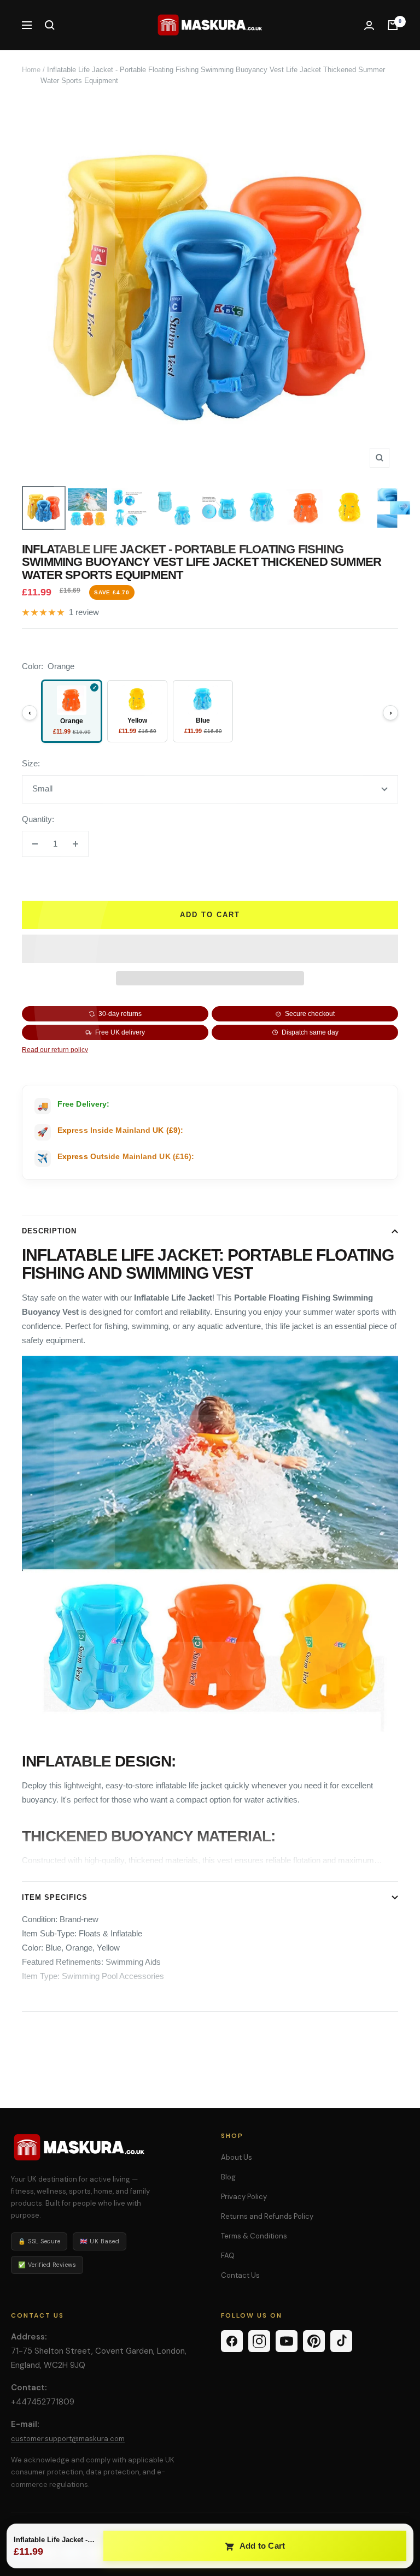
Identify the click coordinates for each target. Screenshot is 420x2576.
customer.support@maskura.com (68, 2439)
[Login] (369, 25)
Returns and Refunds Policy (267, 2216)
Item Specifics (55, 1897)
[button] (210, 949)
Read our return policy (55, 1050)
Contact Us (240, 2275)
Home (31, 70)
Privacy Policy (244, 2197)
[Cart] (393, 25)
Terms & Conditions (254, 2236)
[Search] (50, 25)
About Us (237, 2157)
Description (49, 1231)
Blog (228, 2177)
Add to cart (210, 915)
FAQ (228, 2256)
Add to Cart (261, 2546)
